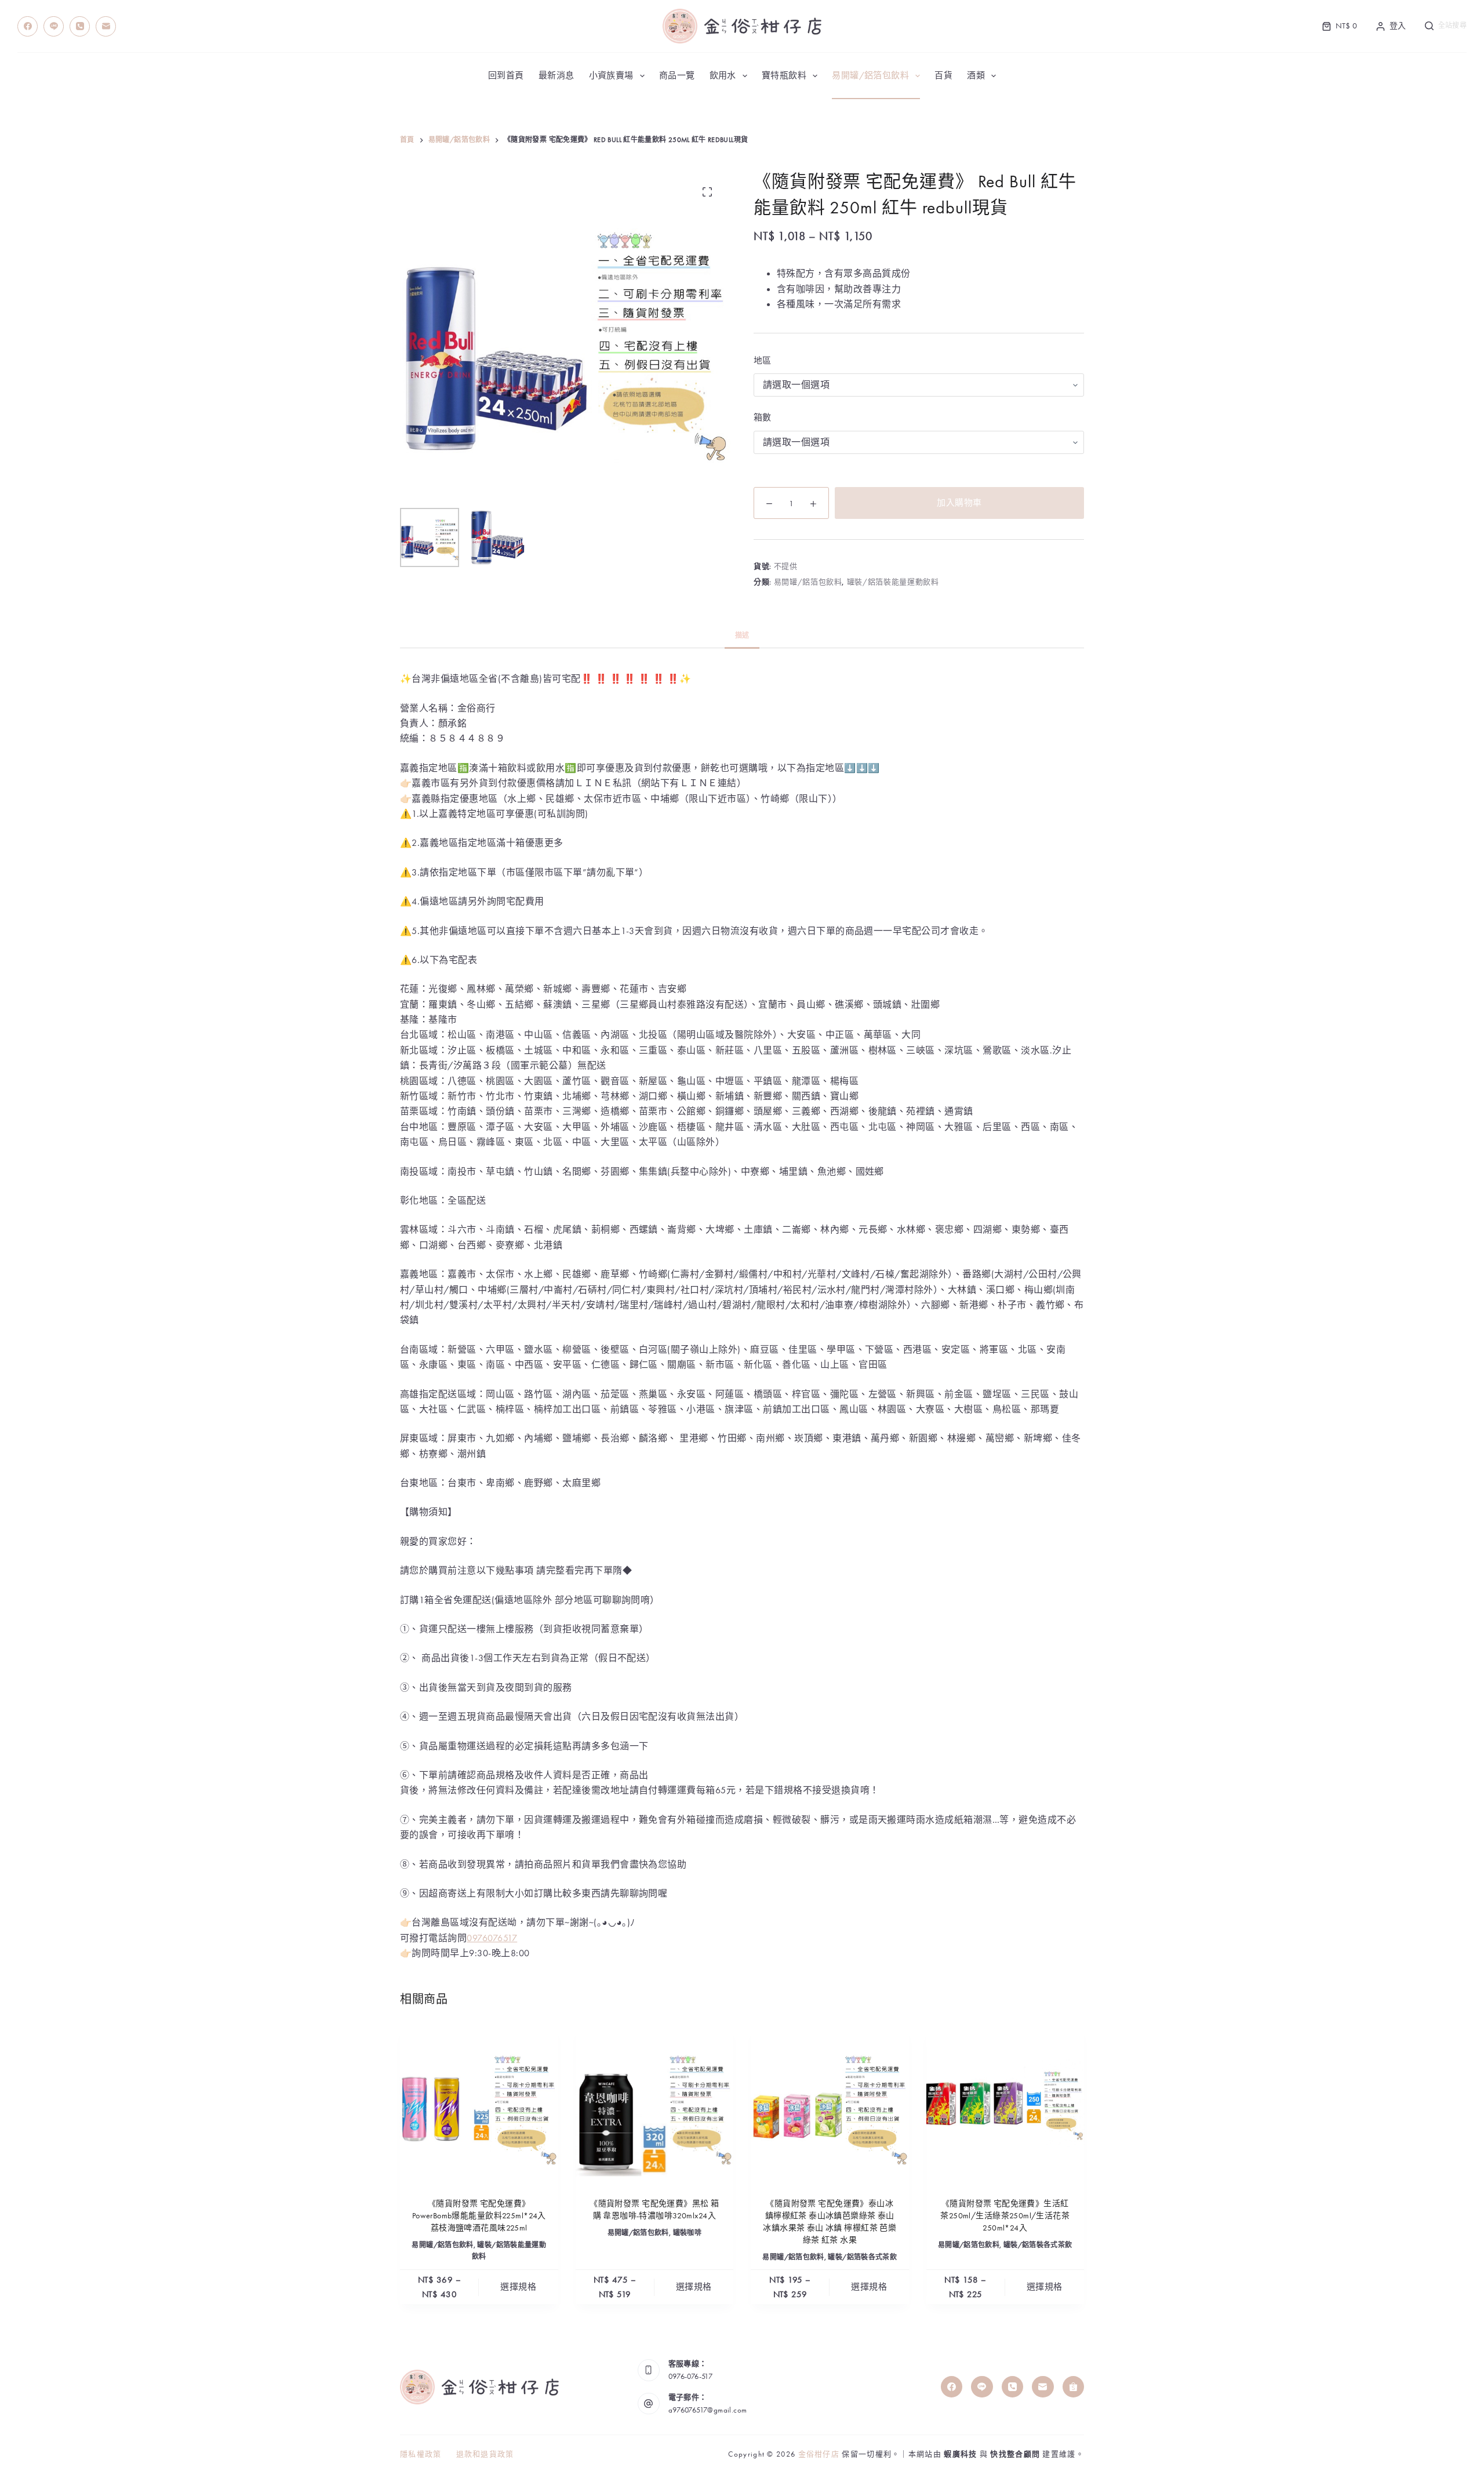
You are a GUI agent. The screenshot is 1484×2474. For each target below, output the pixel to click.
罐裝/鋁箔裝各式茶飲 (862, 2257)
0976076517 (492, 1938)
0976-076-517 (691, 2376)
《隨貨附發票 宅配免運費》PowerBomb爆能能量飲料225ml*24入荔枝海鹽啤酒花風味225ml (479, 2215)
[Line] (54, 26)
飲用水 (723, 75)
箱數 (763, 417)
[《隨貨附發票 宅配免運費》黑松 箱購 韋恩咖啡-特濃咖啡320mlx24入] (655, 2104)
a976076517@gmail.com (708, 2410)
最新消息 (556, 75)
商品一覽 (677, 75)
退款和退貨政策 (485, 2454)
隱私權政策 (421, 2454)
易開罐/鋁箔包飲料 (870, 75)
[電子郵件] (106, 26)
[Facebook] (28, 26)
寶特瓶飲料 (784, 75)
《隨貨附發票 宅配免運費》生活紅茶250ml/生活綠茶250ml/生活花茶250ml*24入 (1005, 2215)
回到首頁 (506, 75)
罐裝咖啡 (687, 2233)
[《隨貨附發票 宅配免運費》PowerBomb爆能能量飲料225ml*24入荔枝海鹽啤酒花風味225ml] (479, 2104)
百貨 (943, 75)
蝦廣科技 (960, 2454)
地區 (763, 361)
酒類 (976, 75)
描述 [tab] (742, 635)
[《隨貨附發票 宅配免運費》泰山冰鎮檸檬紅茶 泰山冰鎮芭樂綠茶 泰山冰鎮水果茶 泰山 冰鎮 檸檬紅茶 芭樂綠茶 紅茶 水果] (830, 2104)
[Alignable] (1074, 2387)
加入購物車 (959, 503)
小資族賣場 (611, 75)
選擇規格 (518, 2287)
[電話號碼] (80, 26)
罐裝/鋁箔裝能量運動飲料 (893, 582)
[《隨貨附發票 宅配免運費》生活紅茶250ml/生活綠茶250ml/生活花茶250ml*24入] (1005, 2104)
